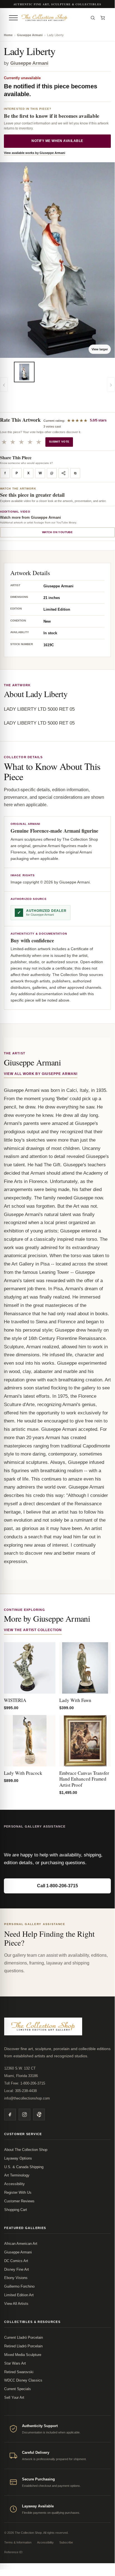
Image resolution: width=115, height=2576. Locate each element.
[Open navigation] (13, 18)
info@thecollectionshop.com (27, 2098)
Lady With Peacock (23, 1773)
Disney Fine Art (17, 2269)
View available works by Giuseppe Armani (35, 153)
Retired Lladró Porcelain (23, 2346)
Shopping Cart (16, 2210)
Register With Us (18, 2192)
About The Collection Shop (26, 2150)
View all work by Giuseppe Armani (41, 1074)
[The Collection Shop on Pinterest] (39, 2115)
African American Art (21, 2244)
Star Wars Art (15, 2363)
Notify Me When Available (57, 141)
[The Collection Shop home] (53, 18)
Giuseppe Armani (30, 35)
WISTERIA (15, 1700)
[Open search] (93, 18)
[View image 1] (24, 372)
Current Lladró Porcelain (24, 2337)
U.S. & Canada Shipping (24, 2167)
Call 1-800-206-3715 (58, 1886)
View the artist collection (33, 1630)
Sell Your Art (14, 2397)
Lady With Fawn (75, 1700)
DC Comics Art (16, 2261)
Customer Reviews (19, 2201)
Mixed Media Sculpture (23, 2355)
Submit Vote (59, 442)
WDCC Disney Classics (23, 2380)
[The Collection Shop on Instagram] (25, 2115)
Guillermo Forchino (19, 2286)
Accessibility (14, 2184)
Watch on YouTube (57, 532)
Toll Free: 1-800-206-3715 (25, 2083)
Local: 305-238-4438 (20, 2091)
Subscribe (66, 2542)
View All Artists (16, 2304)
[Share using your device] (63, 473)
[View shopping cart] (103, 18)
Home (8, 35)
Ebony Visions (16, 2278)
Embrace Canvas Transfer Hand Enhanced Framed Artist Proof (84, 1779)
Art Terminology (17, 2175)
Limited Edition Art (19, 2295)
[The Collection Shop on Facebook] (10, 2115)
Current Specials (18, 2389)
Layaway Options (18, 2158)
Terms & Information (18, 2542)
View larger (100, 349)
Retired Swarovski (19, 2372)
